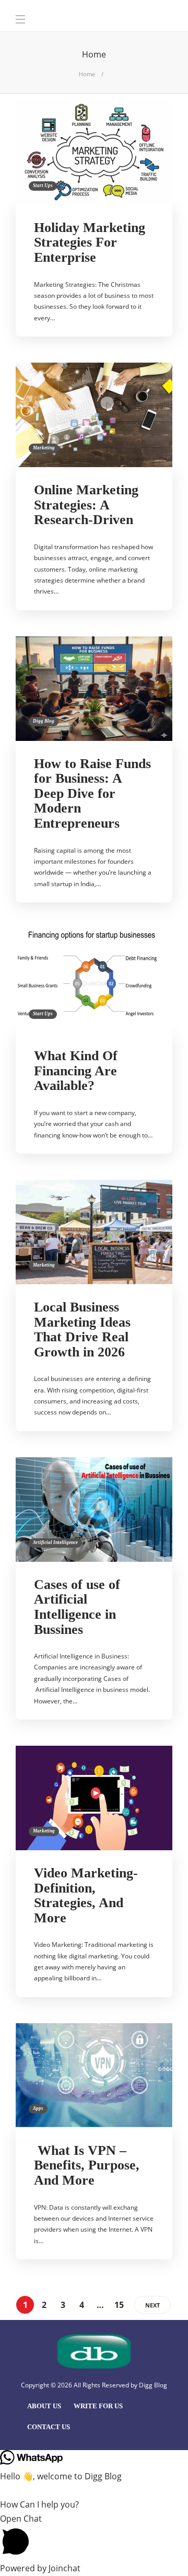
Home (87, 74)
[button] (94, 2537)
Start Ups (43, 185)
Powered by (40, 2568)
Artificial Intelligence (55, 1542)
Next (152, 2305)
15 (119, 2305)
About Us (44, 2406)
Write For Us (98, 2406)
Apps (38, 2108)
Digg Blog (44, 721)
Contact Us (49, 2427)
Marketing (44, 448)
